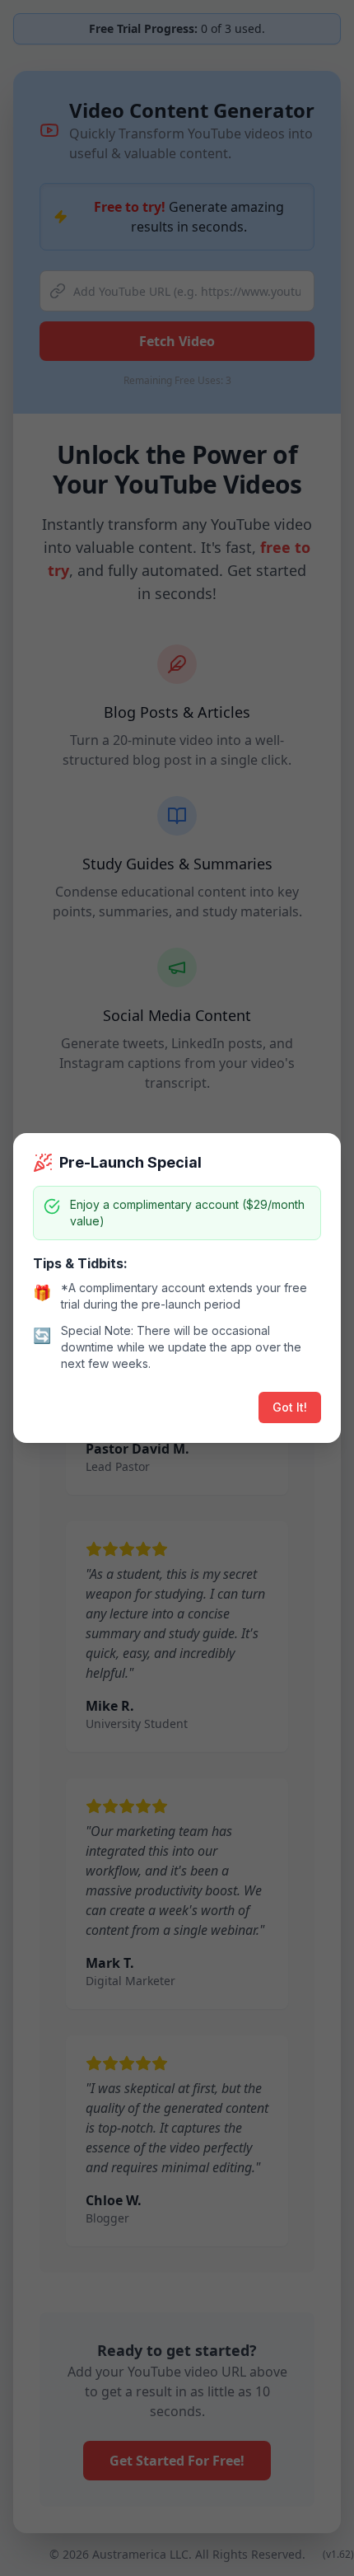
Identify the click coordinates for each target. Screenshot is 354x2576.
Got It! (290, 1407)
